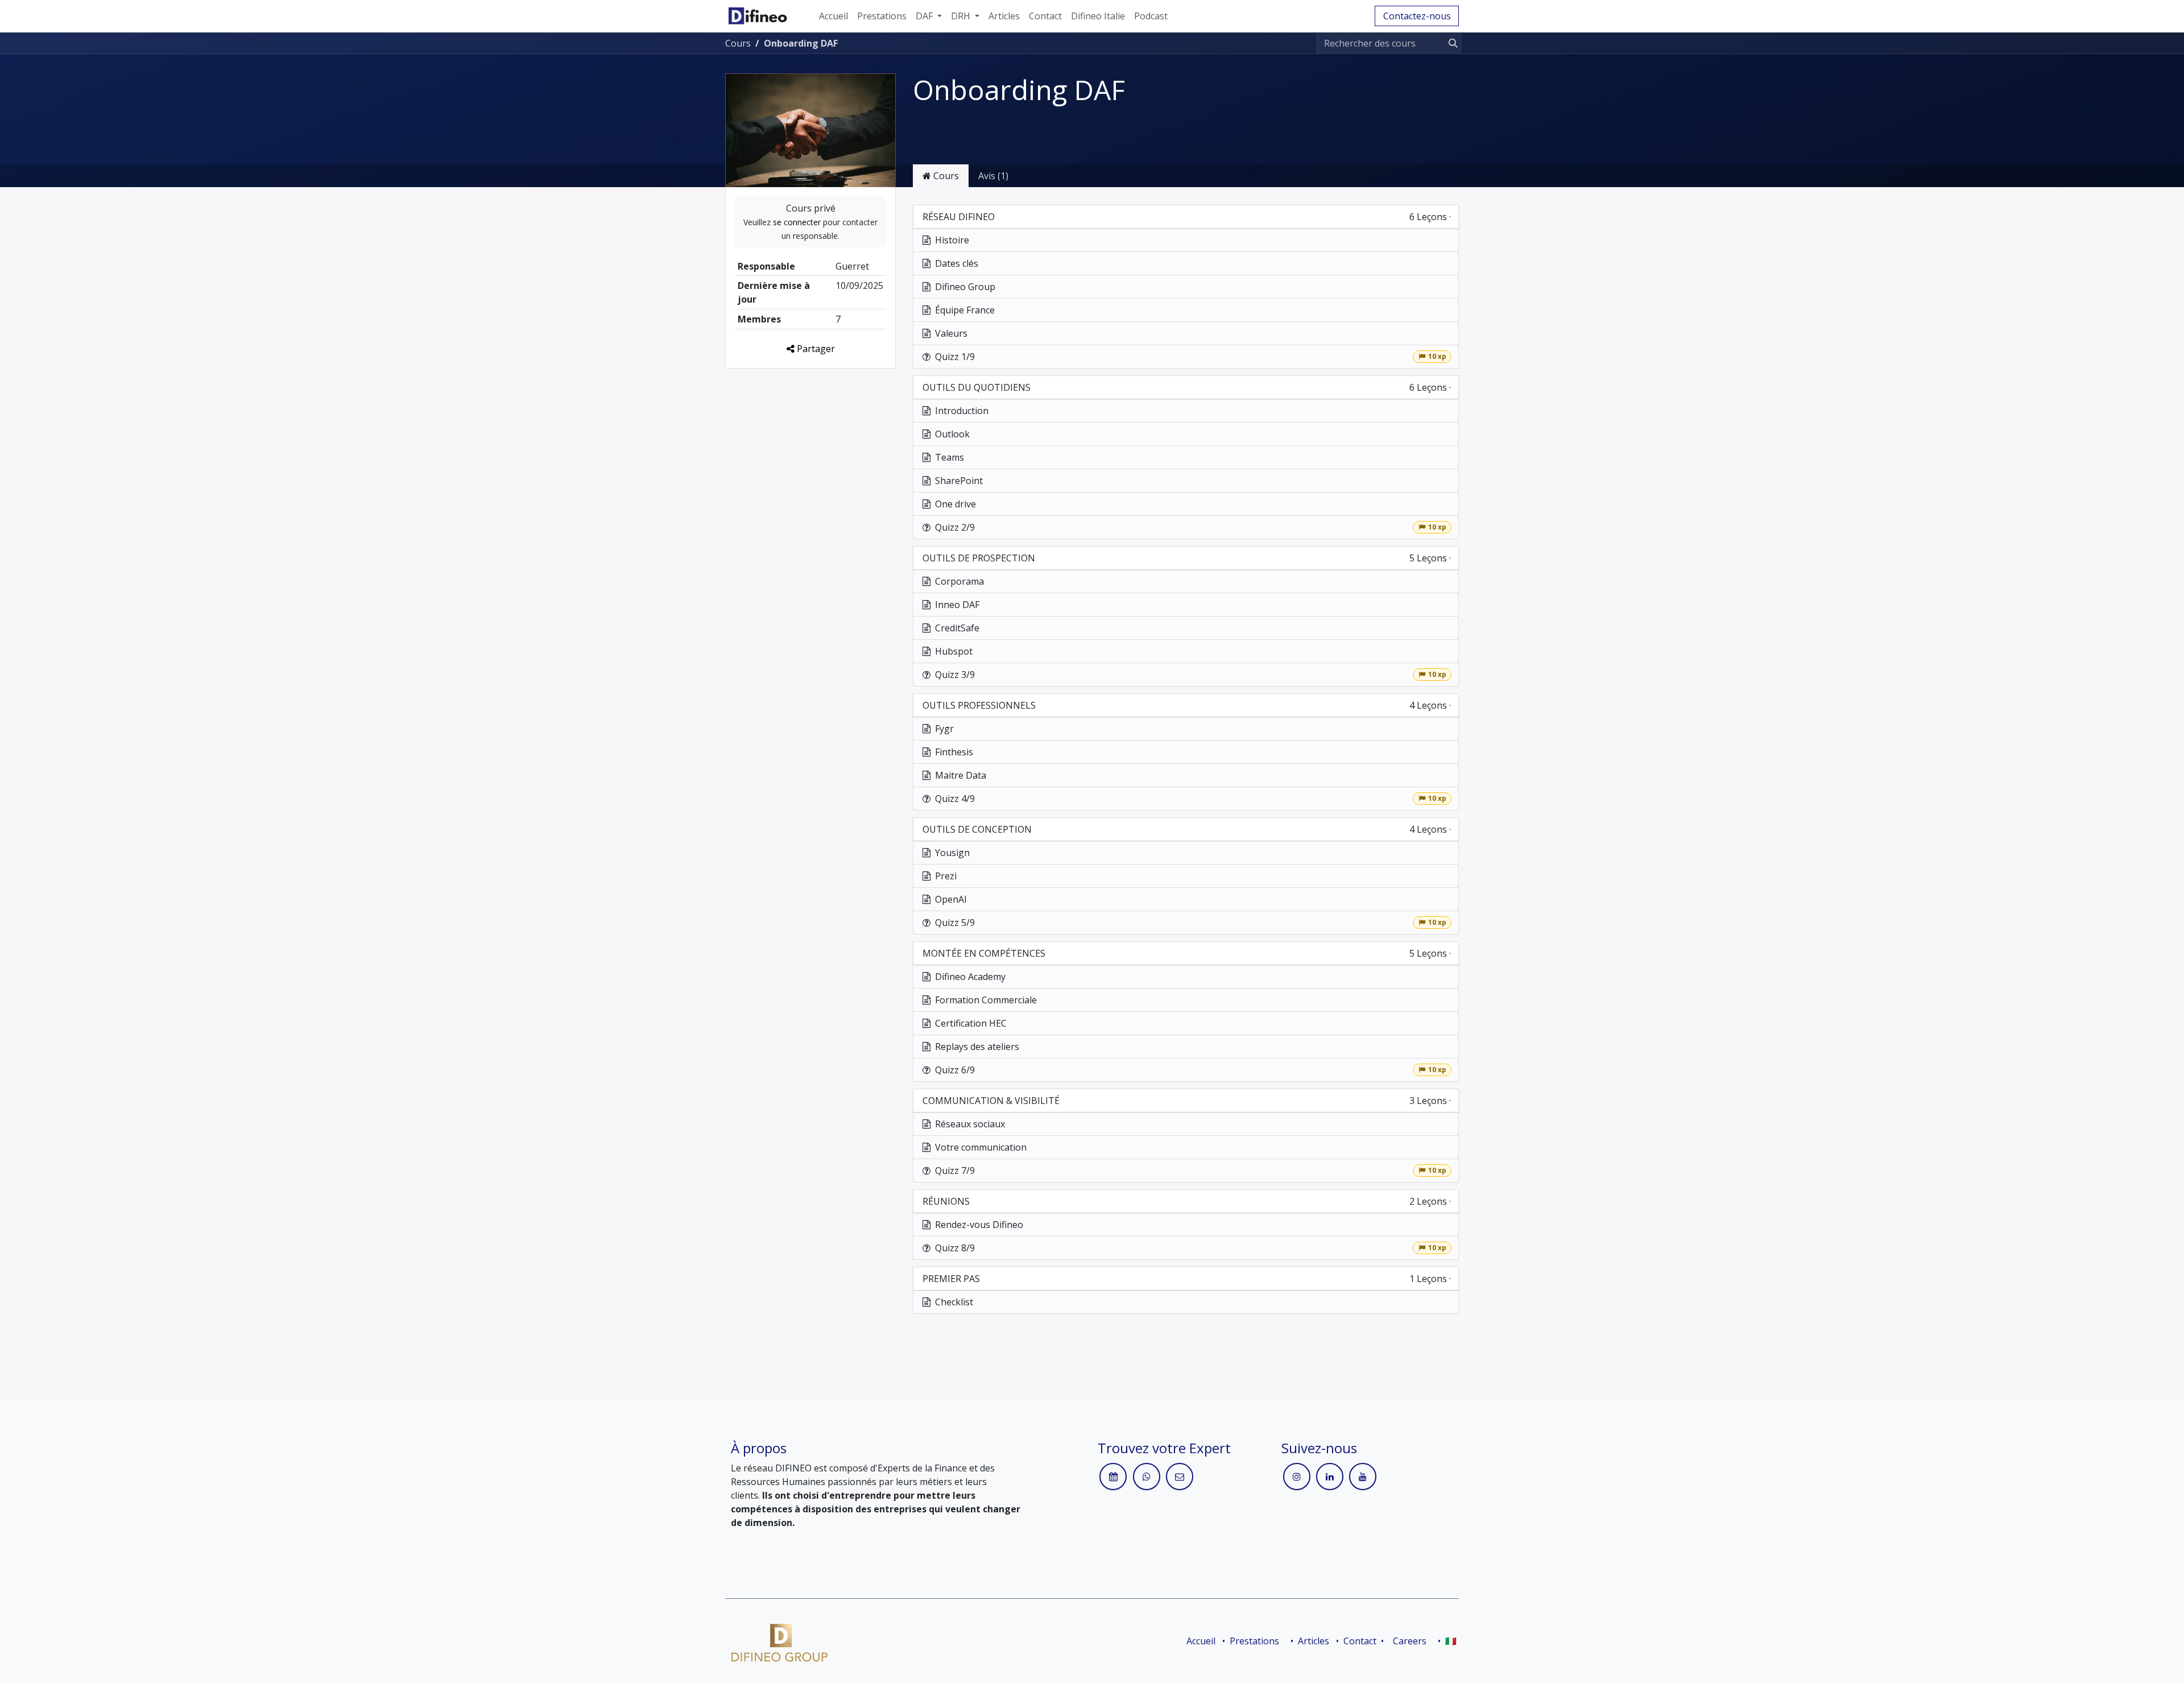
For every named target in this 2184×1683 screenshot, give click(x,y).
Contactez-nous (1417, 16)
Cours (738, 43)
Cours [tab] (945, 176)
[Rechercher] (1451, 43)
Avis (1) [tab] (993, 176)
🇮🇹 (1451, 1641)
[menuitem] (834, 16)
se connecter (797, 222)
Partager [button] (815, 349)
